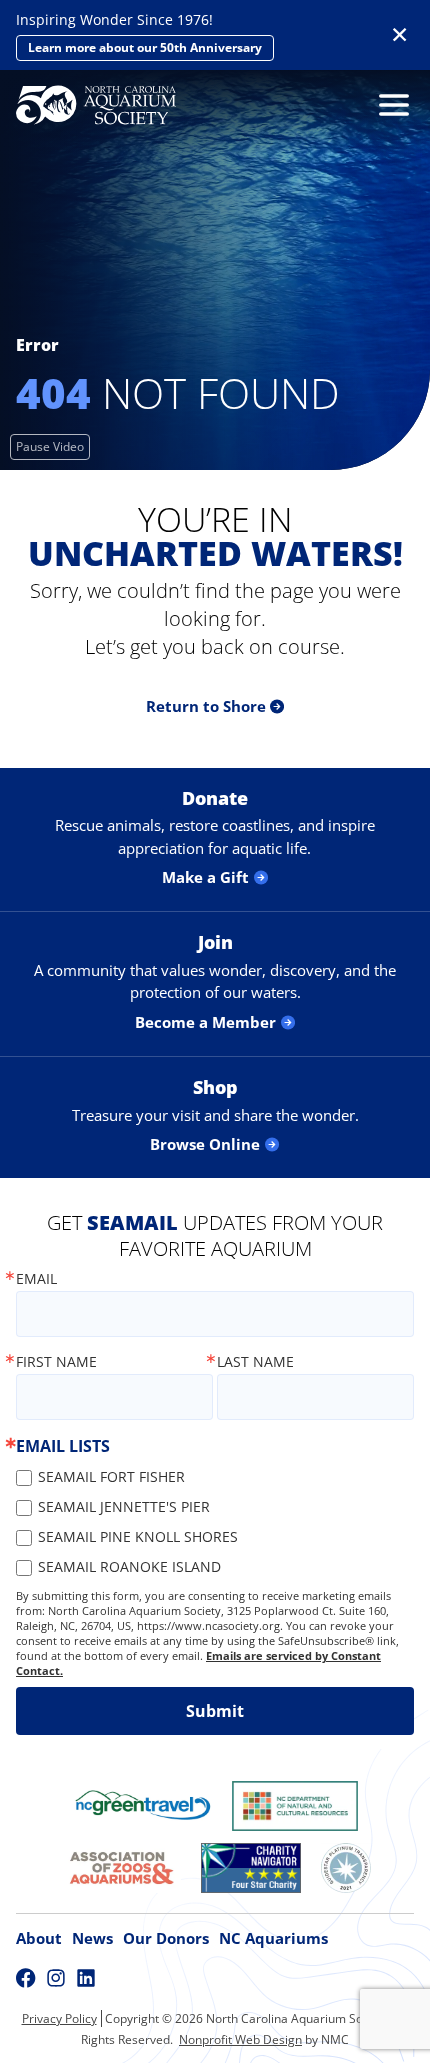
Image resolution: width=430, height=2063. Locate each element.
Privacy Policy (59, 2018)
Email (36, 1279)
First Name (56, 1362)
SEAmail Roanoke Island (129, 1566)
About (39, 1938)
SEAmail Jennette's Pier (124, 1506)
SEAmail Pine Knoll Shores (138, 1536)
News (92, 1938)
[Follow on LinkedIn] (86, 1978)
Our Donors (166, 1938)
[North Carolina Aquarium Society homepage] (96, 105)
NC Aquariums (273, 1938)
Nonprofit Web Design (240, 2039)
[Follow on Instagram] (56, 1978)
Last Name (255, 1362)
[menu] (389, 105)
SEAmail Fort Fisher (111, 1476)
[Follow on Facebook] (26, 1978)
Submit (215, 1711)
